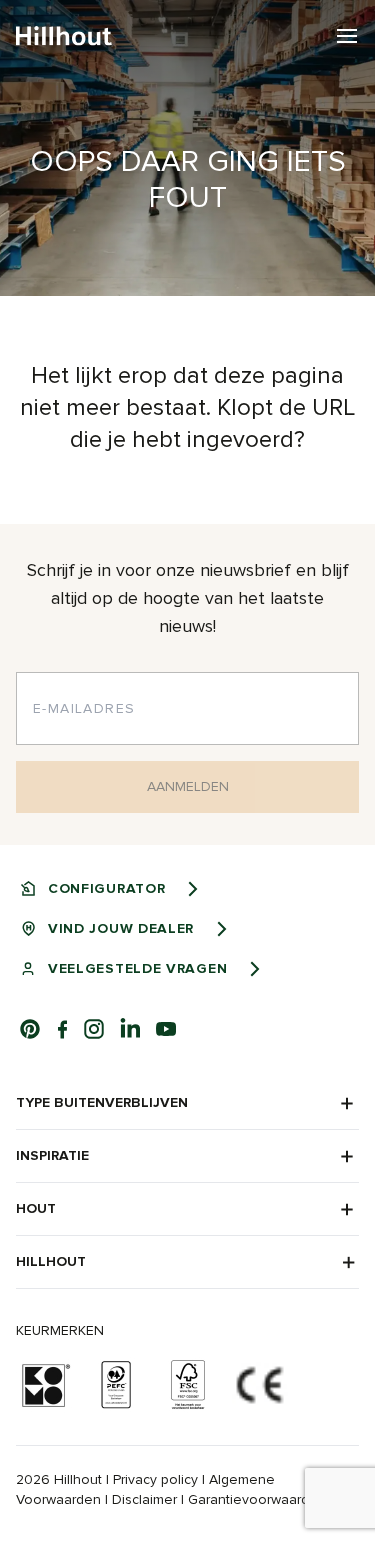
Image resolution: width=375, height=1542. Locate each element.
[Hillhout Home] (64, 36)
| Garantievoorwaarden (253, 1499)
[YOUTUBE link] (166, 1029)
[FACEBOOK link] (62, 1029)
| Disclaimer (141, 1499)
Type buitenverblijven (102, 1102)
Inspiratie (52, 1155)
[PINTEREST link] (30, 1029)
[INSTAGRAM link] (94, 1029)
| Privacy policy (152, 1479)
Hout (36, 1208)
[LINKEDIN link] (130, 1029)
